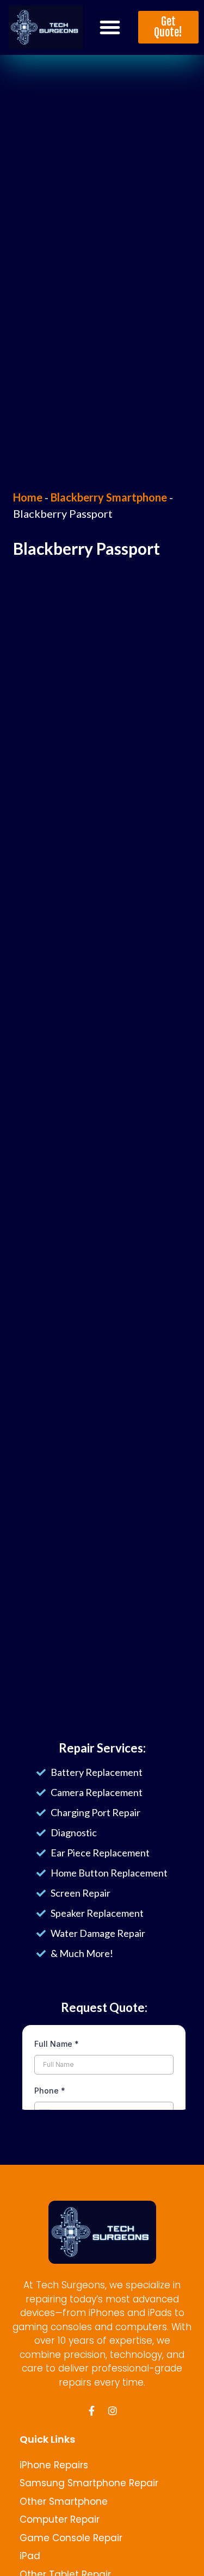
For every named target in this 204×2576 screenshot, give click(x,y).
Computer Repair (60, 2519)
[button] (110, 27)
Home (28, 497)
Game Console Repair (71, 2538)
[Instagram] (113, 2411)
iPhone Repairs (54, 2465)
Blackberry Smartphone (109, 497)
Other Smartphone (64, 2501)
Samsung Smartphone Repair (89, 2483)
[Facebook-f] (92, 2411)
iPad (30, 2556)
